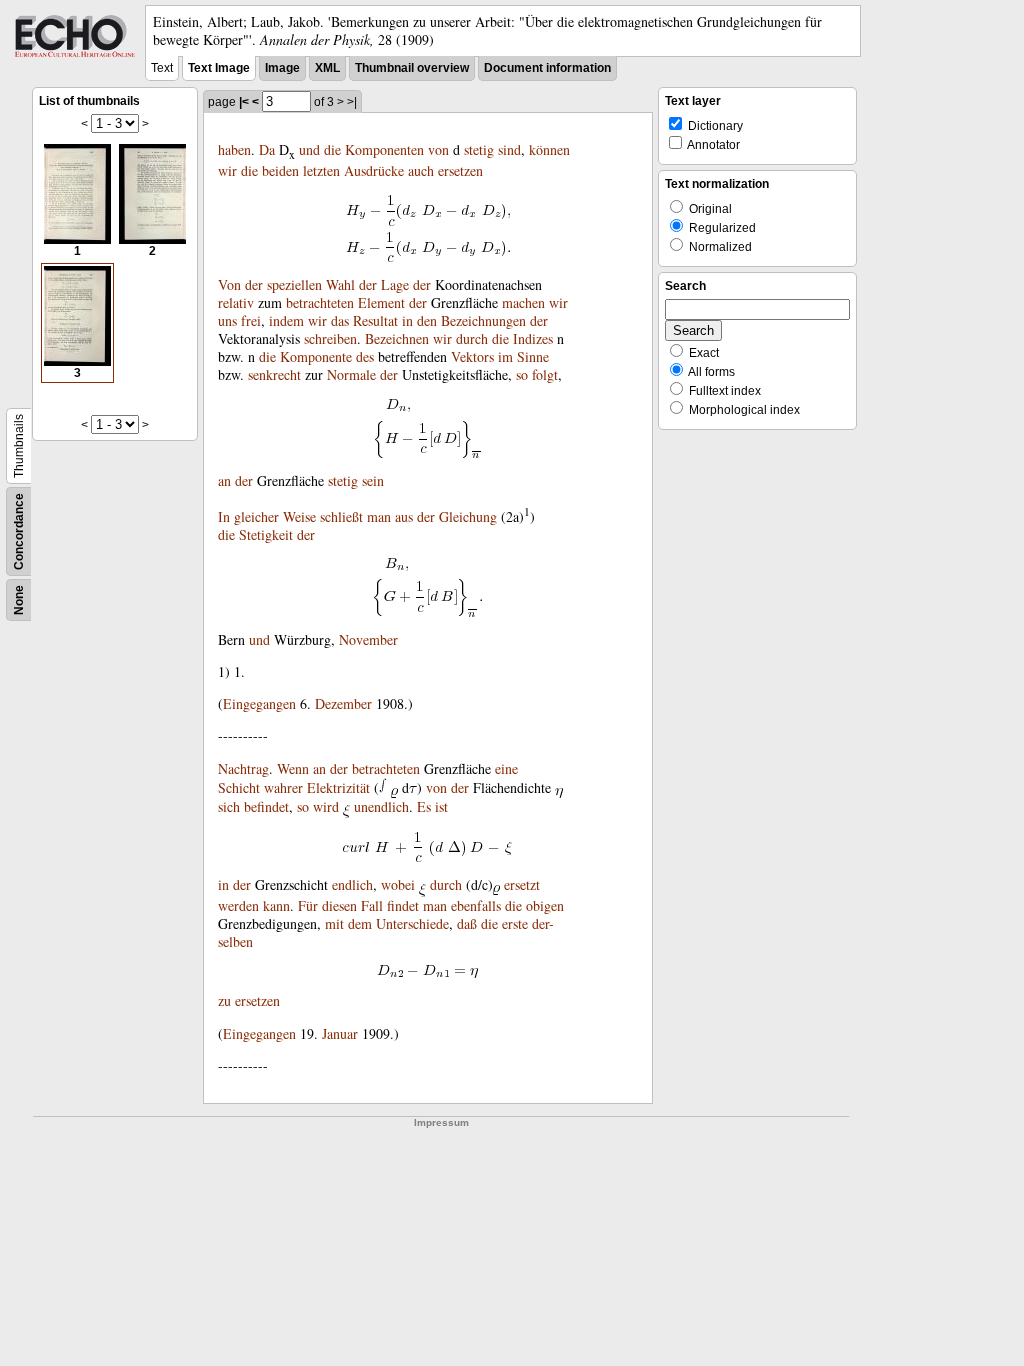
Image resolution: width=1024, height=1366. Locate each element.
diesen (339, 905)
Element (381, 302)
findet (403, 905)
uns (227, 320)
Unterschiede (412, 923)
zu (224, 1000)
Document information (547, 68)
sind (509, 149)
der (254, 284)
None (19, 600)
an (224, 480)
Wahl (340, 284)
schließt (341, 516)
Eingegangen (259, 703)
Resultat (375, 320)
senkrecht (274, 374)
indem (286, 320)
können (549, 149)
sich (229, 806)
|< (244, 102)
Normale (351, 374)
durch (472, 338)
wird (326, 806)
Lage (395, 284)
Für (308, 905)
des (365, 356)
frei (251, 320)
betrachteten (320, 302)
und (309, 149)
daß (467, 923)
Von (229, 284)
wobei (398, 884)
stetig (479, 149)
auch (421, 170)
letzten (321, 170)
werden (238, 905)
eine (506, 768)
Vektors (472, 356)
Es (424, 806)
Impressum (441, 1122)
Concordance (19, 531)
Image (282, 68)
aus (404, 516)
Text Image (219, 68)
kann (276, 905)
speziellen (294, 284)
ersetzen (460, 170)
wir (227, 170)
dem (360, 923)
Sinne (533, 356)
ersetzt (522, 884)
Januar (340, 1033)
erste (515, 923)
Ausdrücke (374, 170)
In (224, 516)
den (427, 320)
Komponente (316, 356)
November (368, 639)
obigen (545, 905)
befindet (266, 806)
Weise (299, 516)
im (505, 356)
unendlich (381, 806)
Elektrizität (338, 787)
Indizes (533, 338)
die (332, 149)
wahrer (283, 787)
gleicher (256, 516)
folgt (545, 374)
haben (234, 149)
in (407, 320)
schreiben (330, 338)
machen (523, 302)
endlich (352, 884)
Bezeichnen (397, 338)
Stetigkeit (266, 534)
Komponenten (384, 149)
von (438, 149)
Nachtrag (243, 768)
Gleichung (468, 516)
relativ (236, 302)
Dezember (343, 703)
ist (441, 806)
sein (373, 480)
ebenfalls (476, 905)
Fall (372, 905)
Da (267, 149)
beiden (280, 170)
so (522, 374)
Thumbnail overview (412, 68)
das (340, 320)
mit (334, 923)
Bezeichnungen (483, 320)
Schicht (239, 787)
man (379, 516)
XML (327, 68)
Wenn (293, 768)
